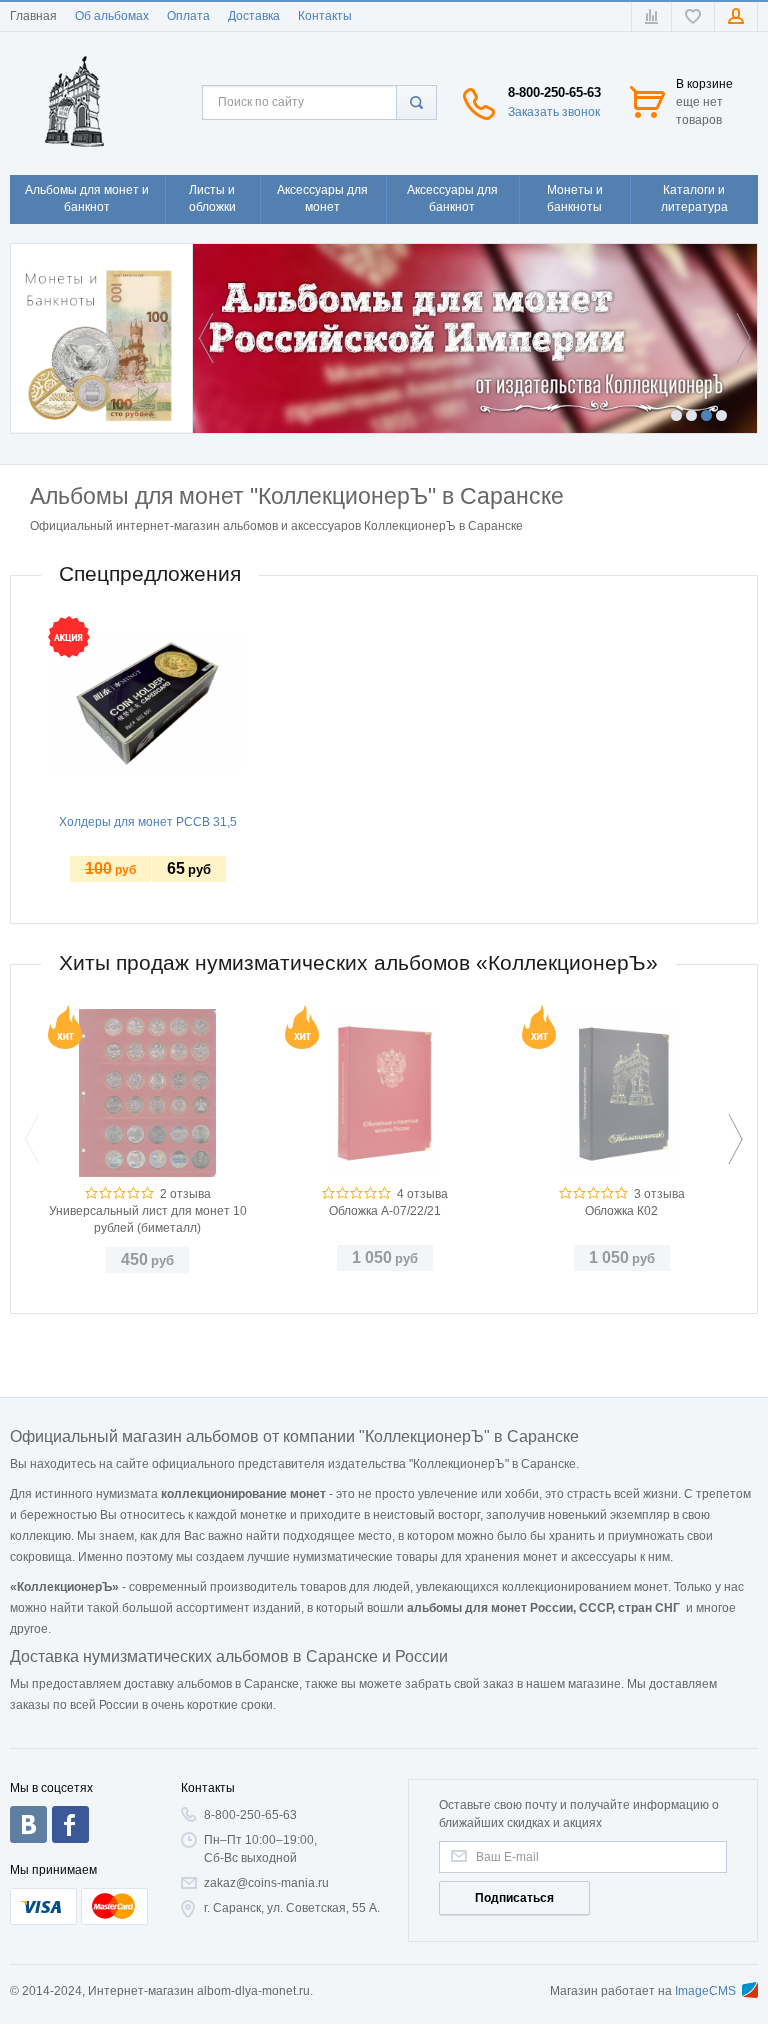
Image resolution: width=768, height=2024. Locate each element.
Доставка (254, 16)
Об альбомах (112, 16)
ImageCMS (705, 1991)
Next (739, 338)
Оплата (188, 16)
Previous (211, 338)
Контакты (325, 16)
